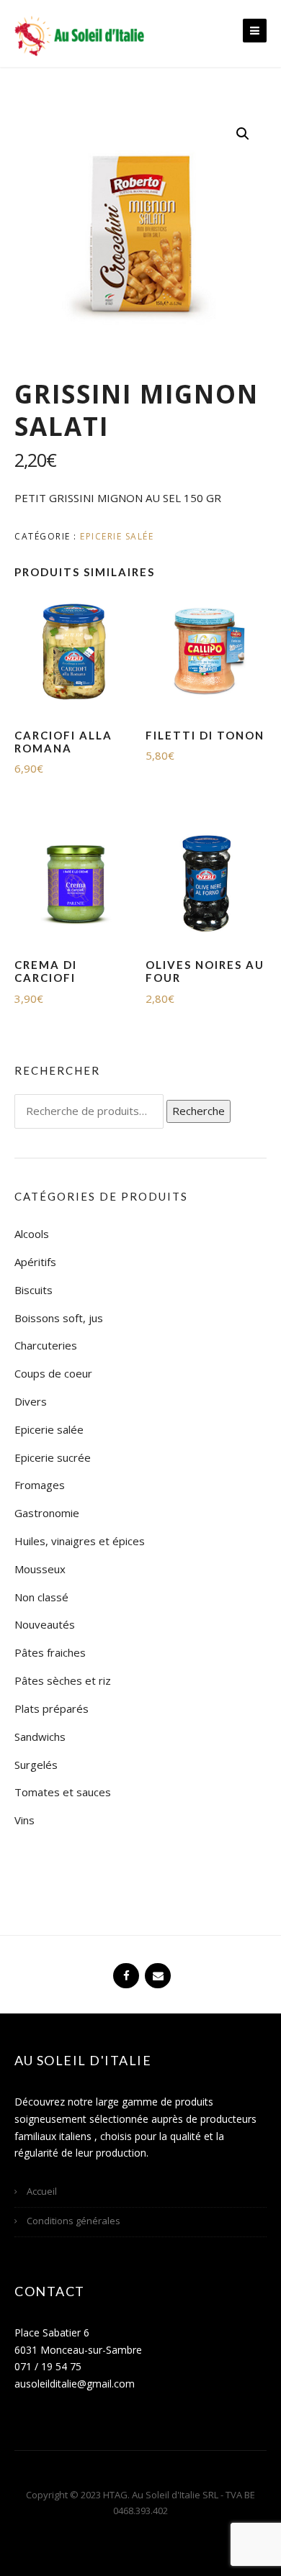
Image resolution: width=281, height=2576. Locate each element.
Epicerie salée (117, 536)
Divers (31, 1401)
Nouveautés (45, 1624)
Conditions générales (73, 2221)
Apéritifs (35, 1262)
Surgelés (36, 1765)
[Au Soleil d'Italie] (79, 35)
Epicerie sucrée (53, 1457)
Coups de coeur (53, 1373)
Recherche (199, 1111)
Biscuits (34, 1290)
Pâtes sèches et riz (63, 1680)
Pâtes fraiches (50, 1652)
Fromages (40, 1485)
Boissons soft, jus (59, 1318)
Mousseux (40, 1569)
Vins (24, 1820)
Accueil (42, 2191)
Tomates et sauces (63, 1792)
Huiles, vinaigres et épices (80, 1541)
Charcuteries (46, 1345)
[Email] (156, 1970)
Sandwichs (40, 1737)
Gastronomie (47, 1513)
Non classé (41, 1597)
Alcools (32, 1234)
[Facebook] (125, 1970)
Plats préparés (52, 1708)
